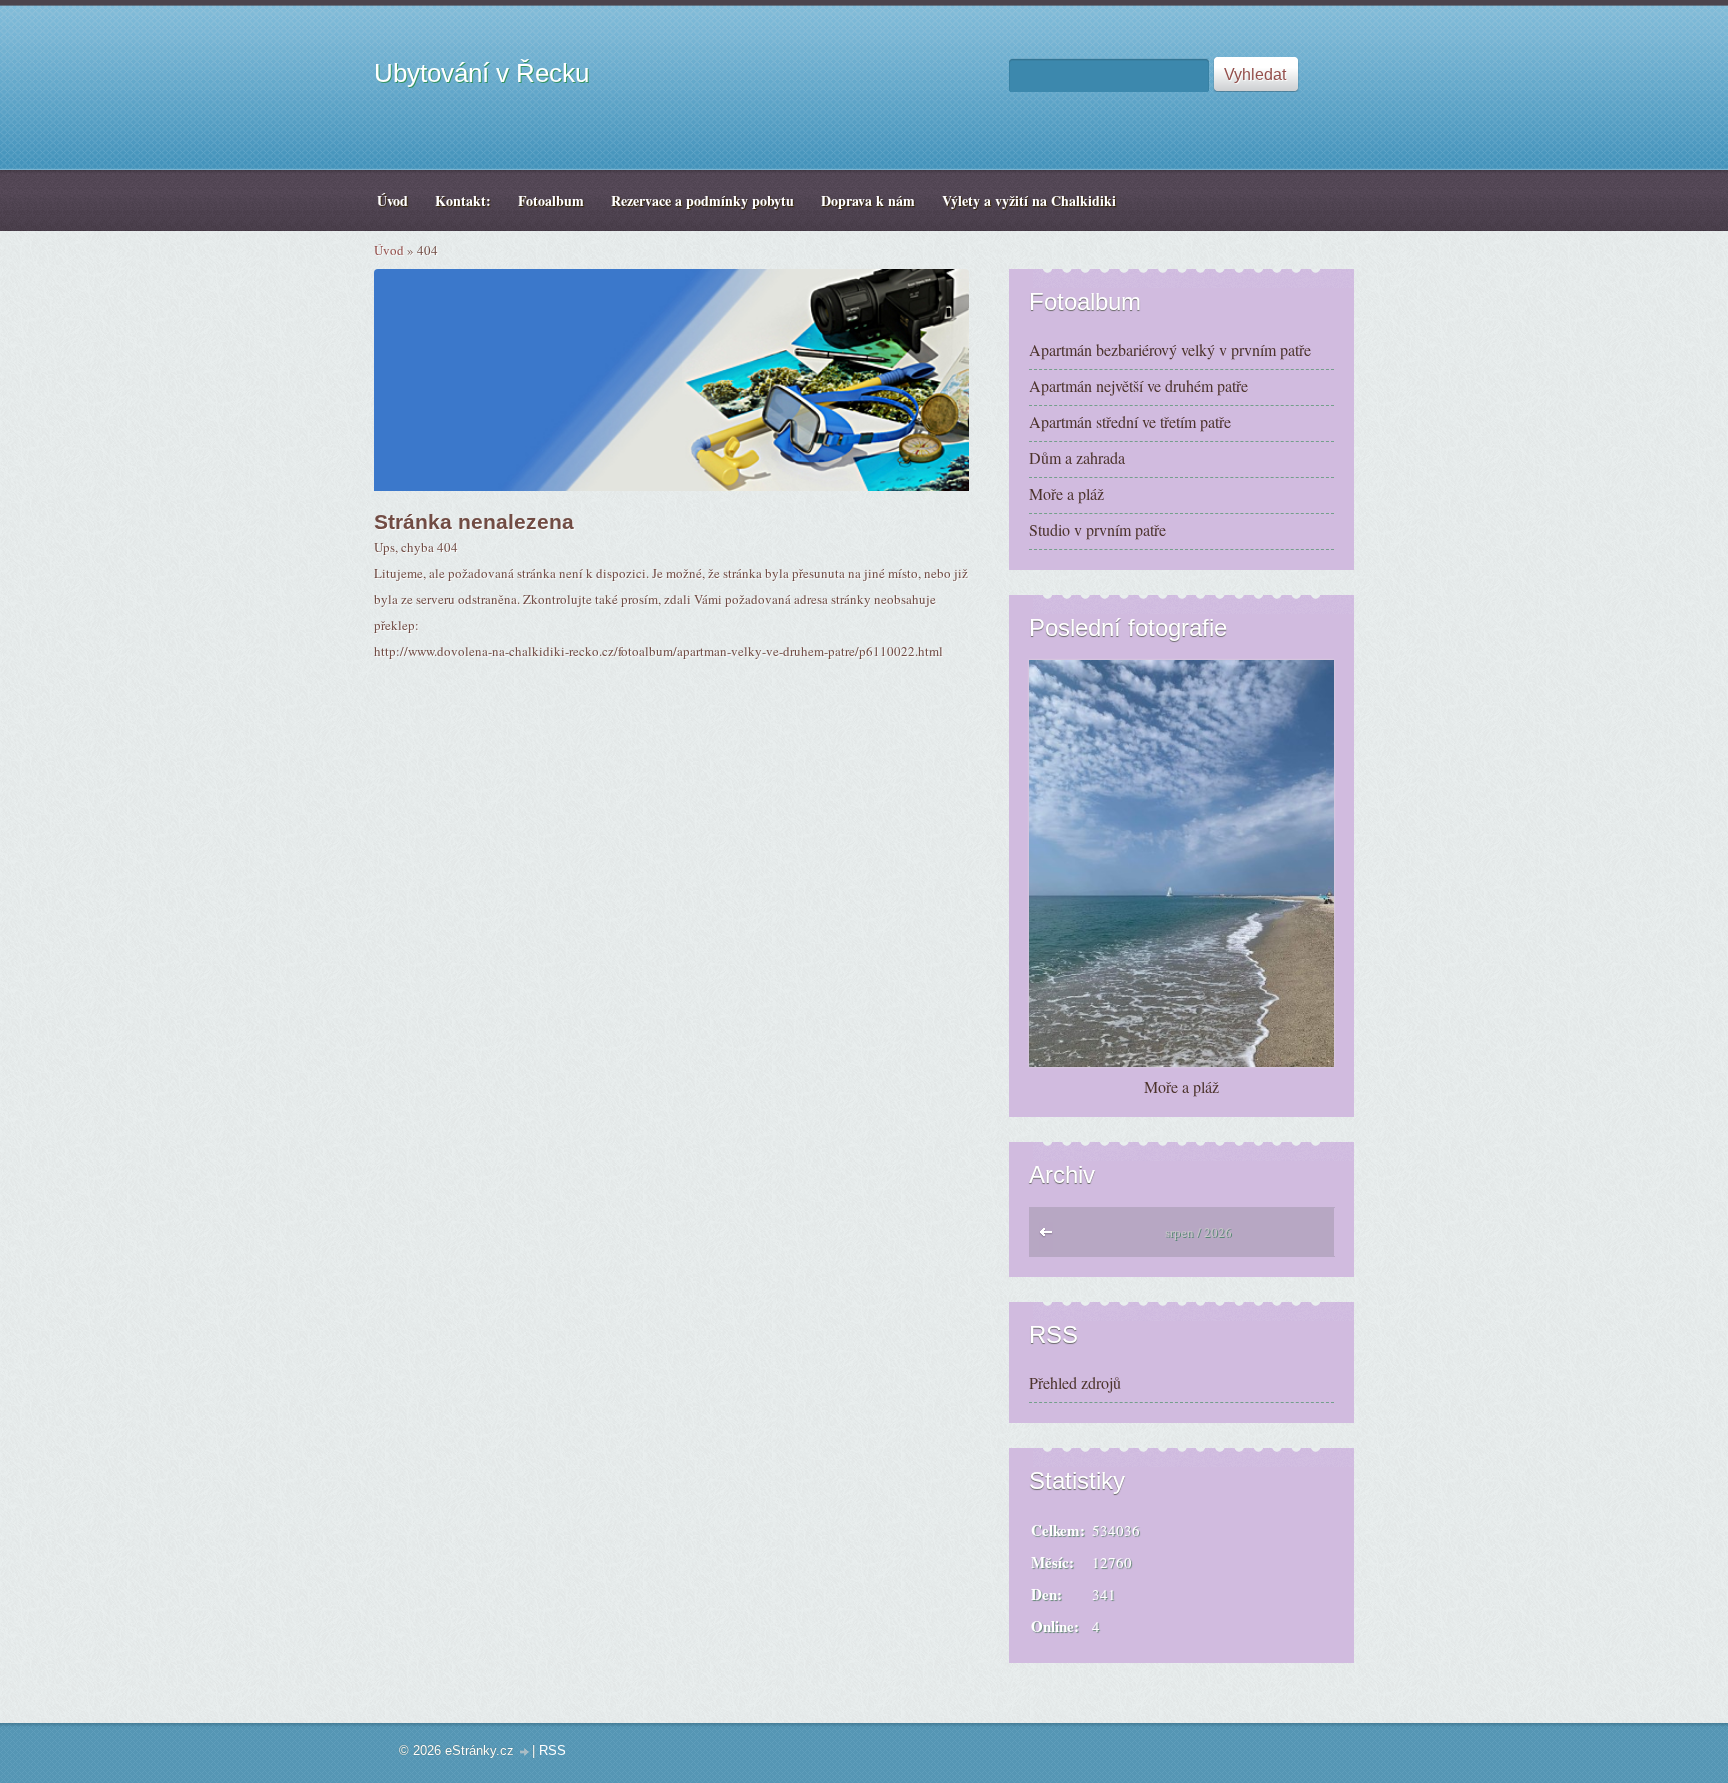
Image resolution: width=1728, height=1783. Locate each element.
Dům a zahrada (1077, 457)
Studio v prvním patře (1097, 529)
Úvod (389, 250)
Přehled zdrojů (1075, 1382)
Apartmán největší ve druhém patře (1138, 385)
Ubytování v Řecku (481, 73)
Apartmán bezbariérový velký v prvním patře (1170, 349)
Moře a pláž (1066, 493)
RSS (552, 1750)
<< (1050, 1237)
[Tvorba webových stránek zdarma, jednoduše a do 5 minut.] (525, 1752)
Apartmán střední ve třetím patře (1130, 421)
